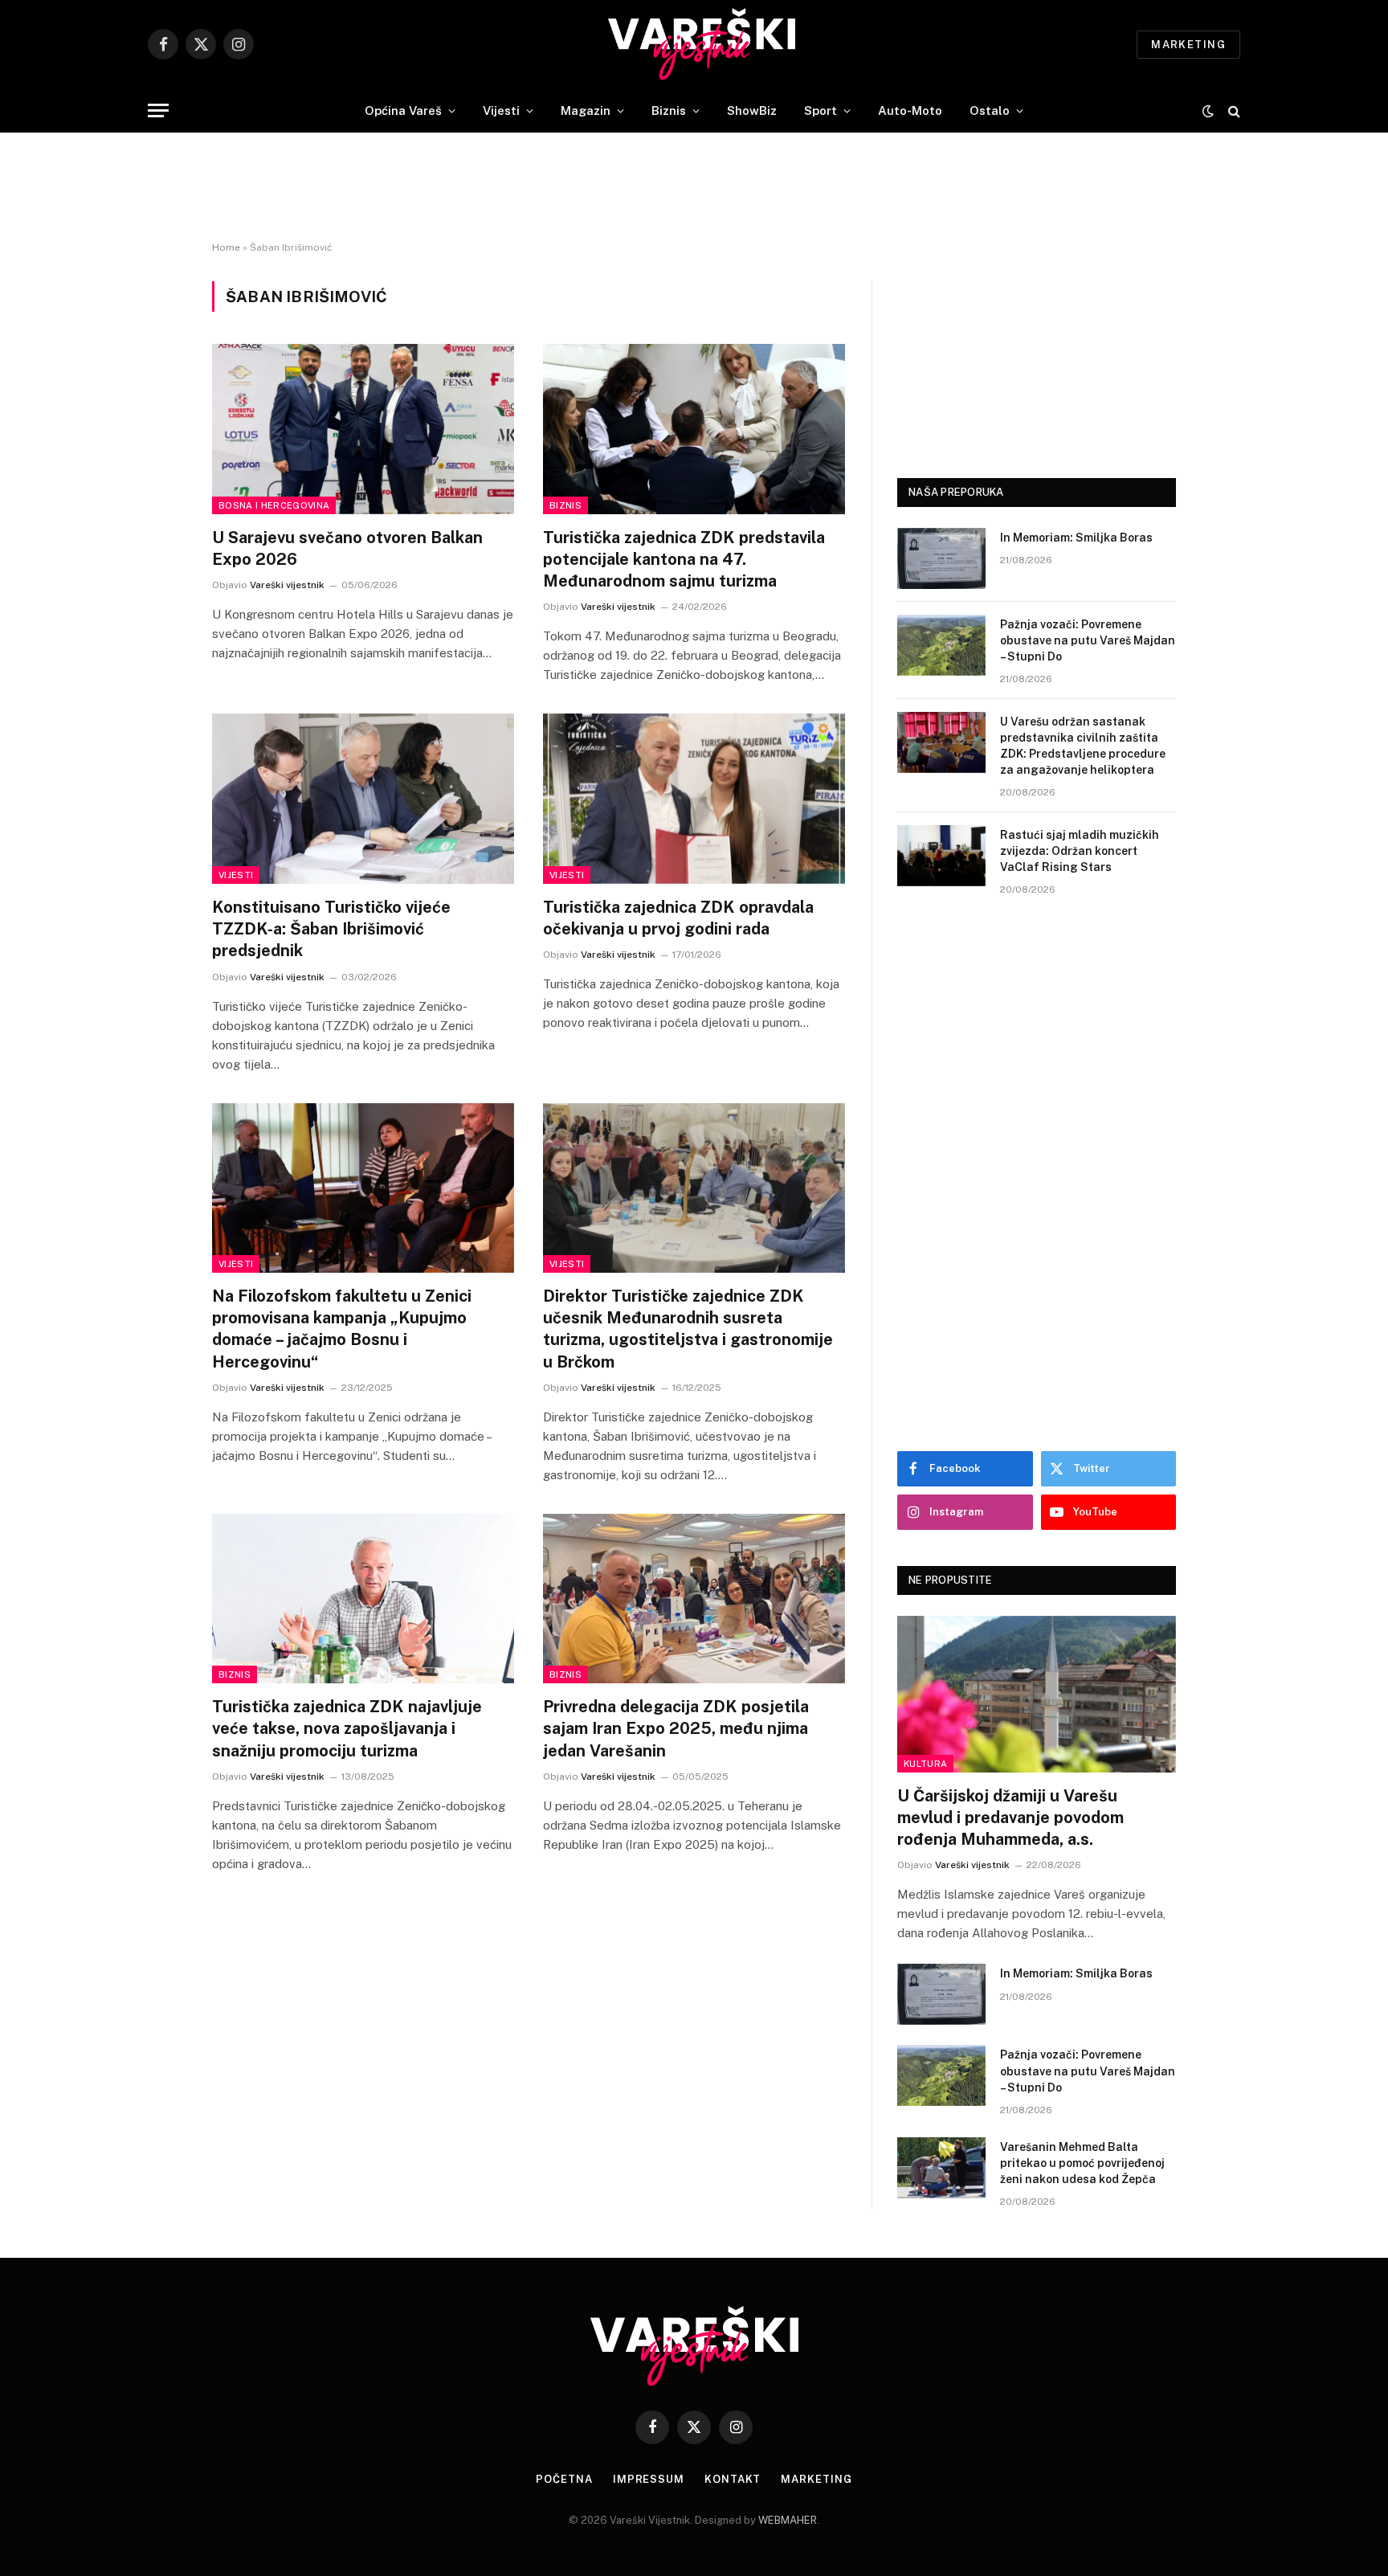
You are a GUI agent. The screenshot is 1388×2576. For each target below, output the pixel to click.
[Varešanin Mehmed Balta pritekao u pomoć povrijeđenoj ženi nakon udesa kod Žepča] (941, 2168)
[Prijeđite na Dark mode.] (1208, 111)
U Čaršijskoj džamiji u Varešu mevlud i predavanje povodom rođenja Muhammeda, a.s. (1010, 1818)
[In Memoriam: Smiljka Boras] (941, 558)
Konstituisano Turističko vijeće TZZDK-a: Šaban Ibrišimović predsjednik (331, 929)
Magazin (586, 110)
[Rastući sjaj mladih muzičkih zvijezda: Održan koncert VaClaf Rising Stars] (941, 856)
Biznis (669, 110)
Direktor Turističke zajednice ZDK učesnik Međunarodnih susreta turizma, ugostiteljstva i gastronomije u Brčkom (688, 1329)
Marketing (1188, 45)
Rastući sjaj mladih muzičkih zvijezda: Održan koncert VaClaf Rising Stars (1080, 851)
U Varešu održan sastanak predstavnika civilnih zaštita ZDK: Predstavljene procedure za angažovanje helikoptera (1083, 746)
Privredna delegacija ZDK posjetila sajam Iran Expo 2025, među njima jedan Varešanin (676, 1728)
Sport (821, 110)
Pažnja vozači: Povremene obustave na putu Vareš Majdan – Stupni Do (1088, 640)
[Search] (1233, 110)
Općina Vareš (403, 110)
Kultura (925, 1764)
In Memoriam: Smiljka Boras (1076, 538)
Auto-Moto (910, 110)
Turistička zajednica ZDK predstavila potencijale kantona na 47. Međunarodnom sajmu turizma (684, 559)
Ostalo (990, 110)
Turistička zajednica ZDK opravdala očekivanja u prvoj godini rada (678, 918)
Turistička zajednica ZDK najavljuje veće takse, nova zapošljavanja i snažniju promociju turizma (347, 1728)
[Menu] (158, 110)
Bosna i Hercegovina (274, 505)
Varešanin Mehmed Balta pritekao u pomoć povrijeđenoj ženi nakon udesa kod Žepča (1082, 2163)
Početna (564, 2479)
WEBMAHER (788, 2520)
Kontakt (733, 2479)
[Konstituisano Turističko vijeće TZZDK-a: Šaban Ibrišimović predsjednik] (363, 799)
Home (226, 247)
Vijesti (501, 110)
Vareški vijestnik (287, 585)
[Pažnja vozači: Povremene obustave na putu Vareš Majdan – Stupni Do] (941, 645)
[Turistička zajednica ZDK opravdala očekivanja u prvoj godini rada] (694, 799)
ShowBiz (752, 110)
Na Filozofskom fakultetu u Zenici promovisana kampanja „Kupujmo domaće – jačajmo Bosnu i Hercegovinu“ (342, 1329)
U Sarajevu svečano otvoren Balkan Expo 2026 (347, 548)
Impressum (649, 2479)
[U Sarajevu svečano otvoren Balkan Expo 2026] (363, 429)
